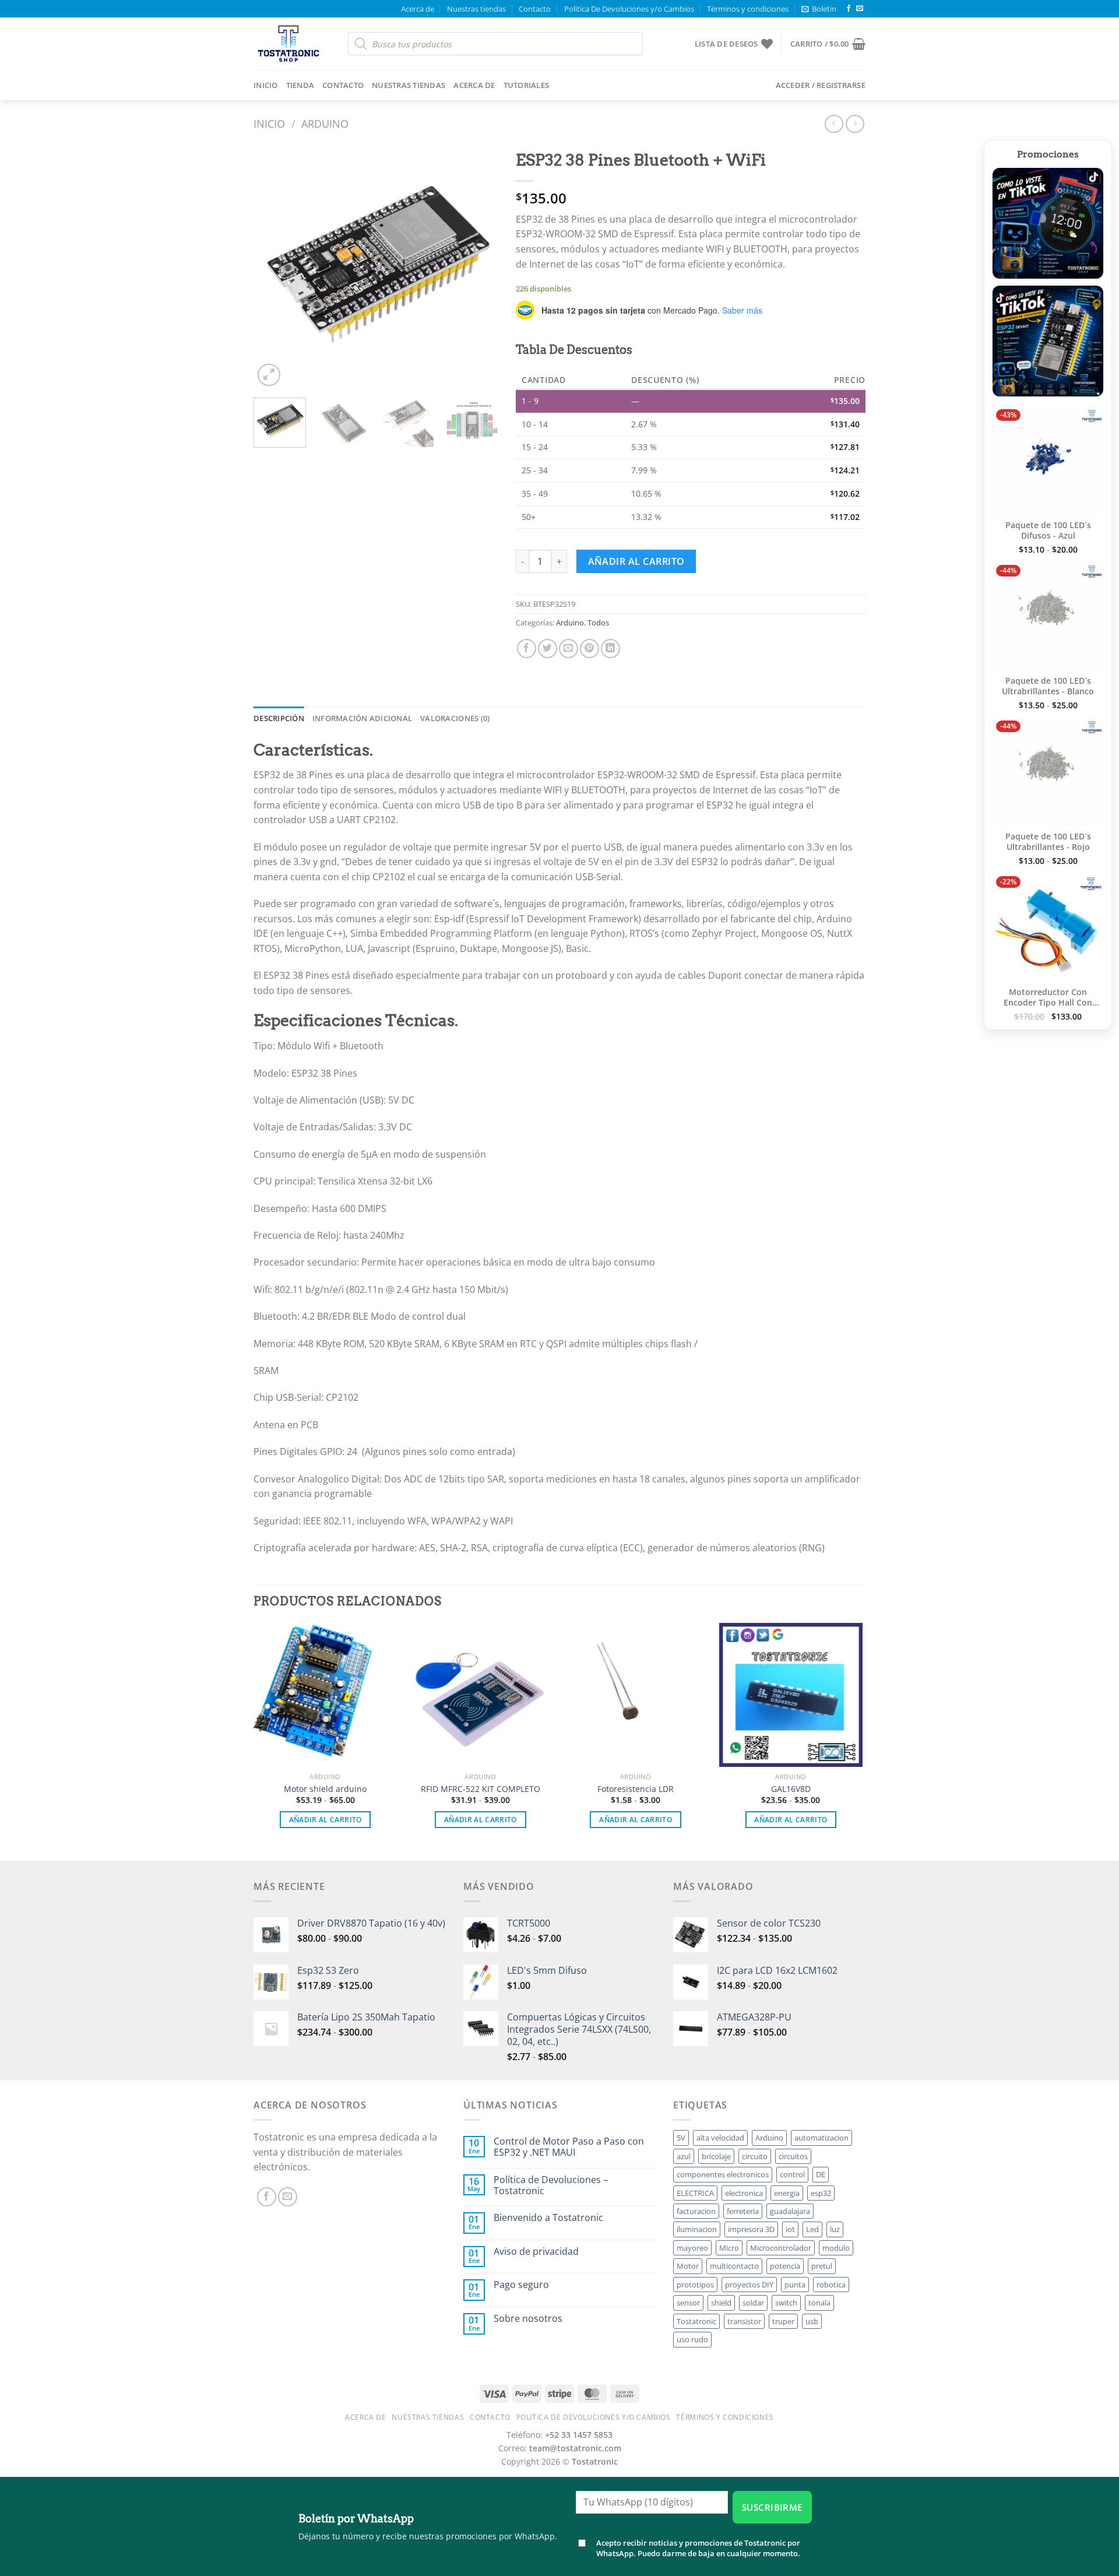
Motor (688, 2266)
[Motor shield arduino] (326, 1695)
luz (835, 2229)
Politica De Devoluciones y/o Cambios (629, 9)
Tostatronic (696, 2321)
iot (790, 2229)
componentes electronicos (723, 2174)
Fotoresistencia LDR (636, 1789)
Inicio (266, 85)
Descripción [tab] (279, 718)
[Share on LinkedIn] (610, 649)
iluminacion (697, 2229)
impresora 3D (751, 2229)
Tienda (300, 85)
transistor (744, 2321)
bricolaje (716, 2156)
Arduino (325, 123)
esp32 (821, 2193)
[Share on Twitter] (548, 649)
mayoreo (692, 2248)
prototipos (695, 2285)
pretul (822, 2266)
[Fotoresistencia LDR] (636, 1695)
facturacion (696, 2211)
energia (787, 2193)
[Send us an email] (860, 9)
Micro (729, 2248)
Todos (598, 623)
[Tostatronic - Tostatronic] (292, 44)
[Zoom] (269, 375)
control (792, 2174)
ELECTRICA (695, 2193)
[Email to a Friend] (569, 649)
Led (812, 2229)
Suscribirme (772, 2507)
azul (684, 2156)
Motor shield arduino (325, 1789)
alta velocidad (720, 2138)
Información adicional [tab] (362, 718)
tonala (819, 2303)
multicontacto (734, 2266)
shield (721, 2303)
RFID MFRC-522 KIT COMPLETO (481, 1789)
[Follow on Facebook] (849, 9)
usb (812, 2321)
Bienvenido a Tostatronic (548, 2218)
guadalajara (790, 2211)
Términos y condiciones (748, 9)
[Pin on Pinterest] (590, 649)
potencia (785, 2266)
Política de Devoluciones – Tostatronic (551, 2185)
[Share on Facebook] (527, 649)
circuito (755, 2156)
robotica (831, 2285)
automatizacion (821, 2138)
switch (786, 2303)
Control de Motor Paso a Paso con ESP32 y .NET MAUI (569, 2147)
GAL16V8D (791, 1789)
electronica (744, 2193)
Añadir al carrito (636, 561)
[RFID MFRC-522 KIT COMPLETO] (481, 1695)
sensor (688, 2303)
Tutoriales (527, 85)
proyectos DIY (749, 2285)
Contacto (535, 9)
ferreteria (743, 2211)
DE (821, 2174)
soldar (753, 2303)
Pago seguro (521, 2285)
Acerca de (418, 9)
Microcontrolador (781, 2248)
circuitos (793, 2156)
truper (783, 2321)
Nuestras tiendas (476, 9)
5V (681, 2138)
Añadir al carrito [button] (326, 1820)
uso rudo (692, 2339)
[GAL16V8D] (791, 1695)
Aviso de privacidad (536, 2252)
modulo (836, 2248)
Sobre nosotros (528, 2319)
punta (795, 2285)
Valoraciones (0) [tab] (455, 718)
